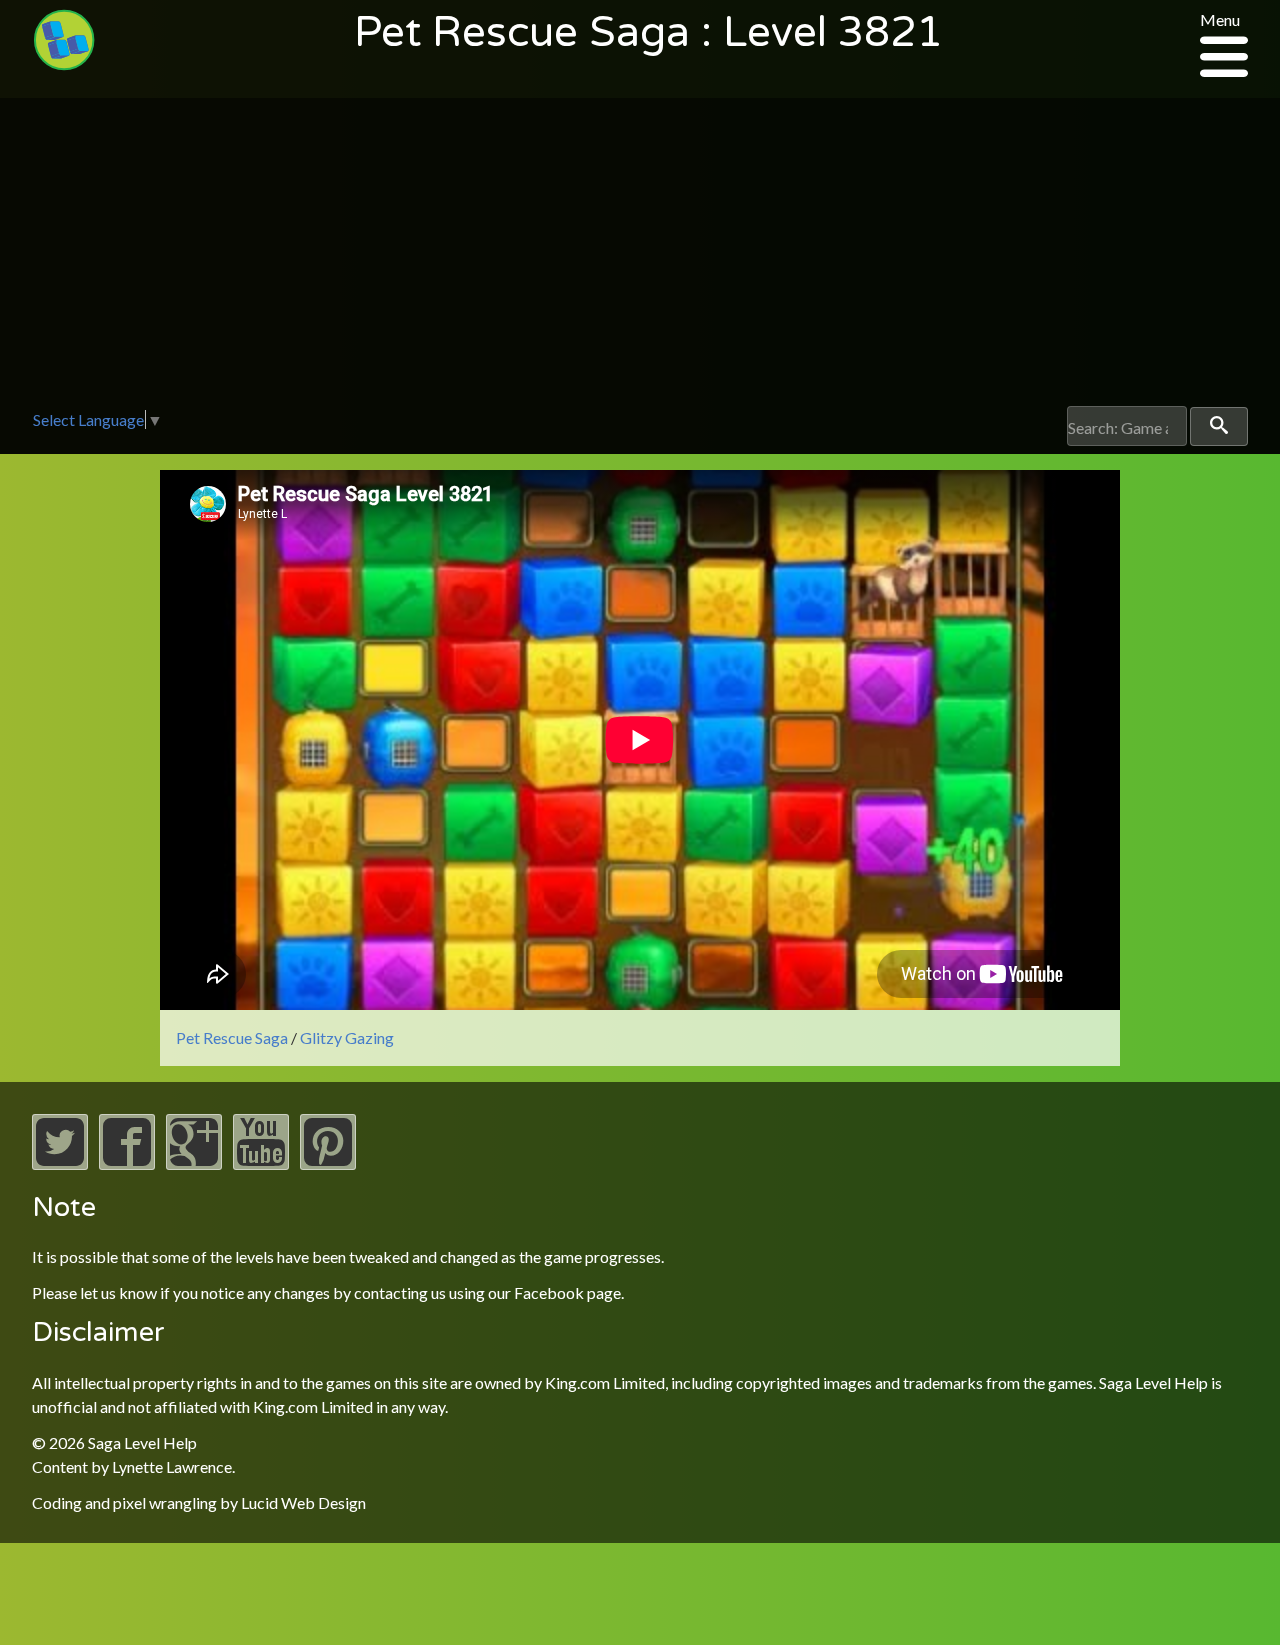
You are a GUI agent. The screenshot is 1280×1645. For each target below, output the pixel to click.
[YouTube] (261, 1163)
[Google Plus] (194, 1163)
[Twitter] (60, 1163)
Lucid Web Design (303, 1502)
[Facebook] (127, 1163)
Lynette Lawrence (172, 1466)
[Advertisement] (640, 256)
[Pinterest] (328, 1163)
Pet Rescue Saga (232, 1037)
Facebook (549, 1292)
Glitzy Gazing (347, 1037)
